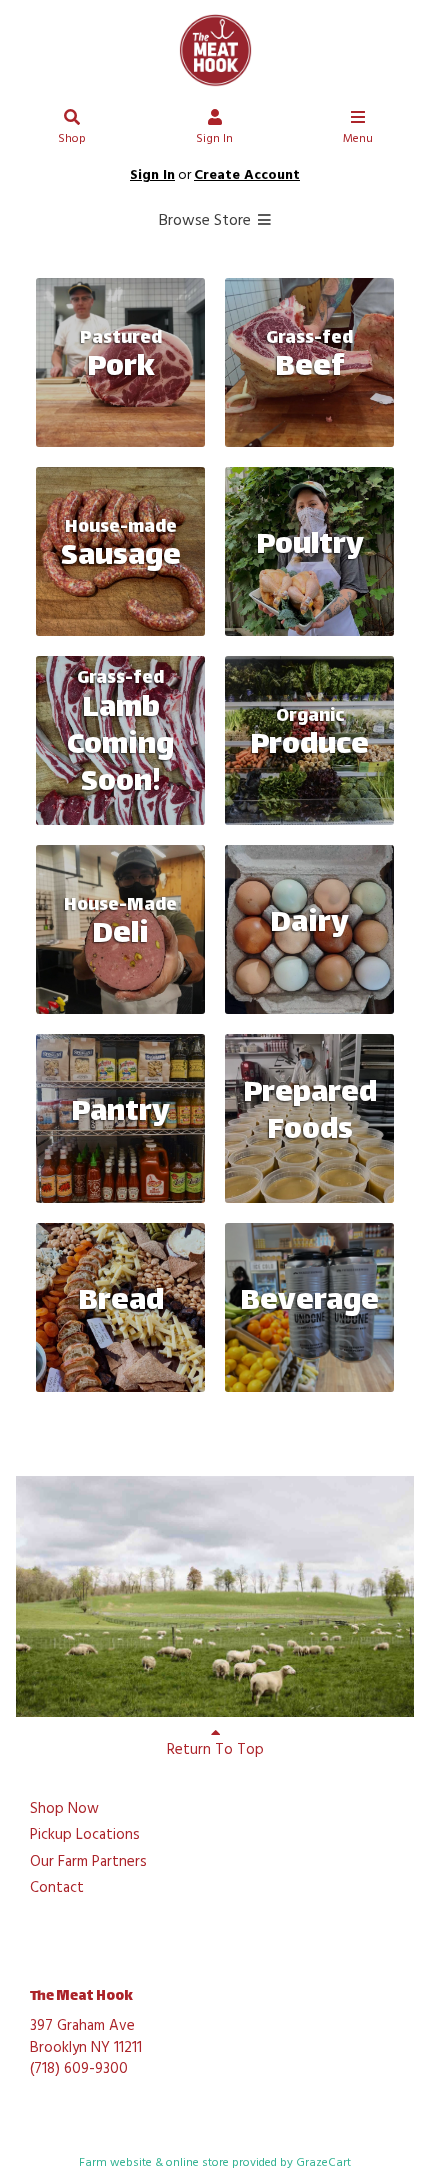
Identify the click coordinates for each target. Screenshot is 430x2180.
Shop (72, 139)
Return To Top (215, 1750)
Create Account (247, 175)
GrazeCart (323, 2163)
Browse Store (207, 221)
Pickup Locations (85, 1836)
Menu (358, 139)
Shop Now (64, 1810)
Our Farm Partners (88, 1863)
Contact (57, 1889)
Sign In (214, 139)
